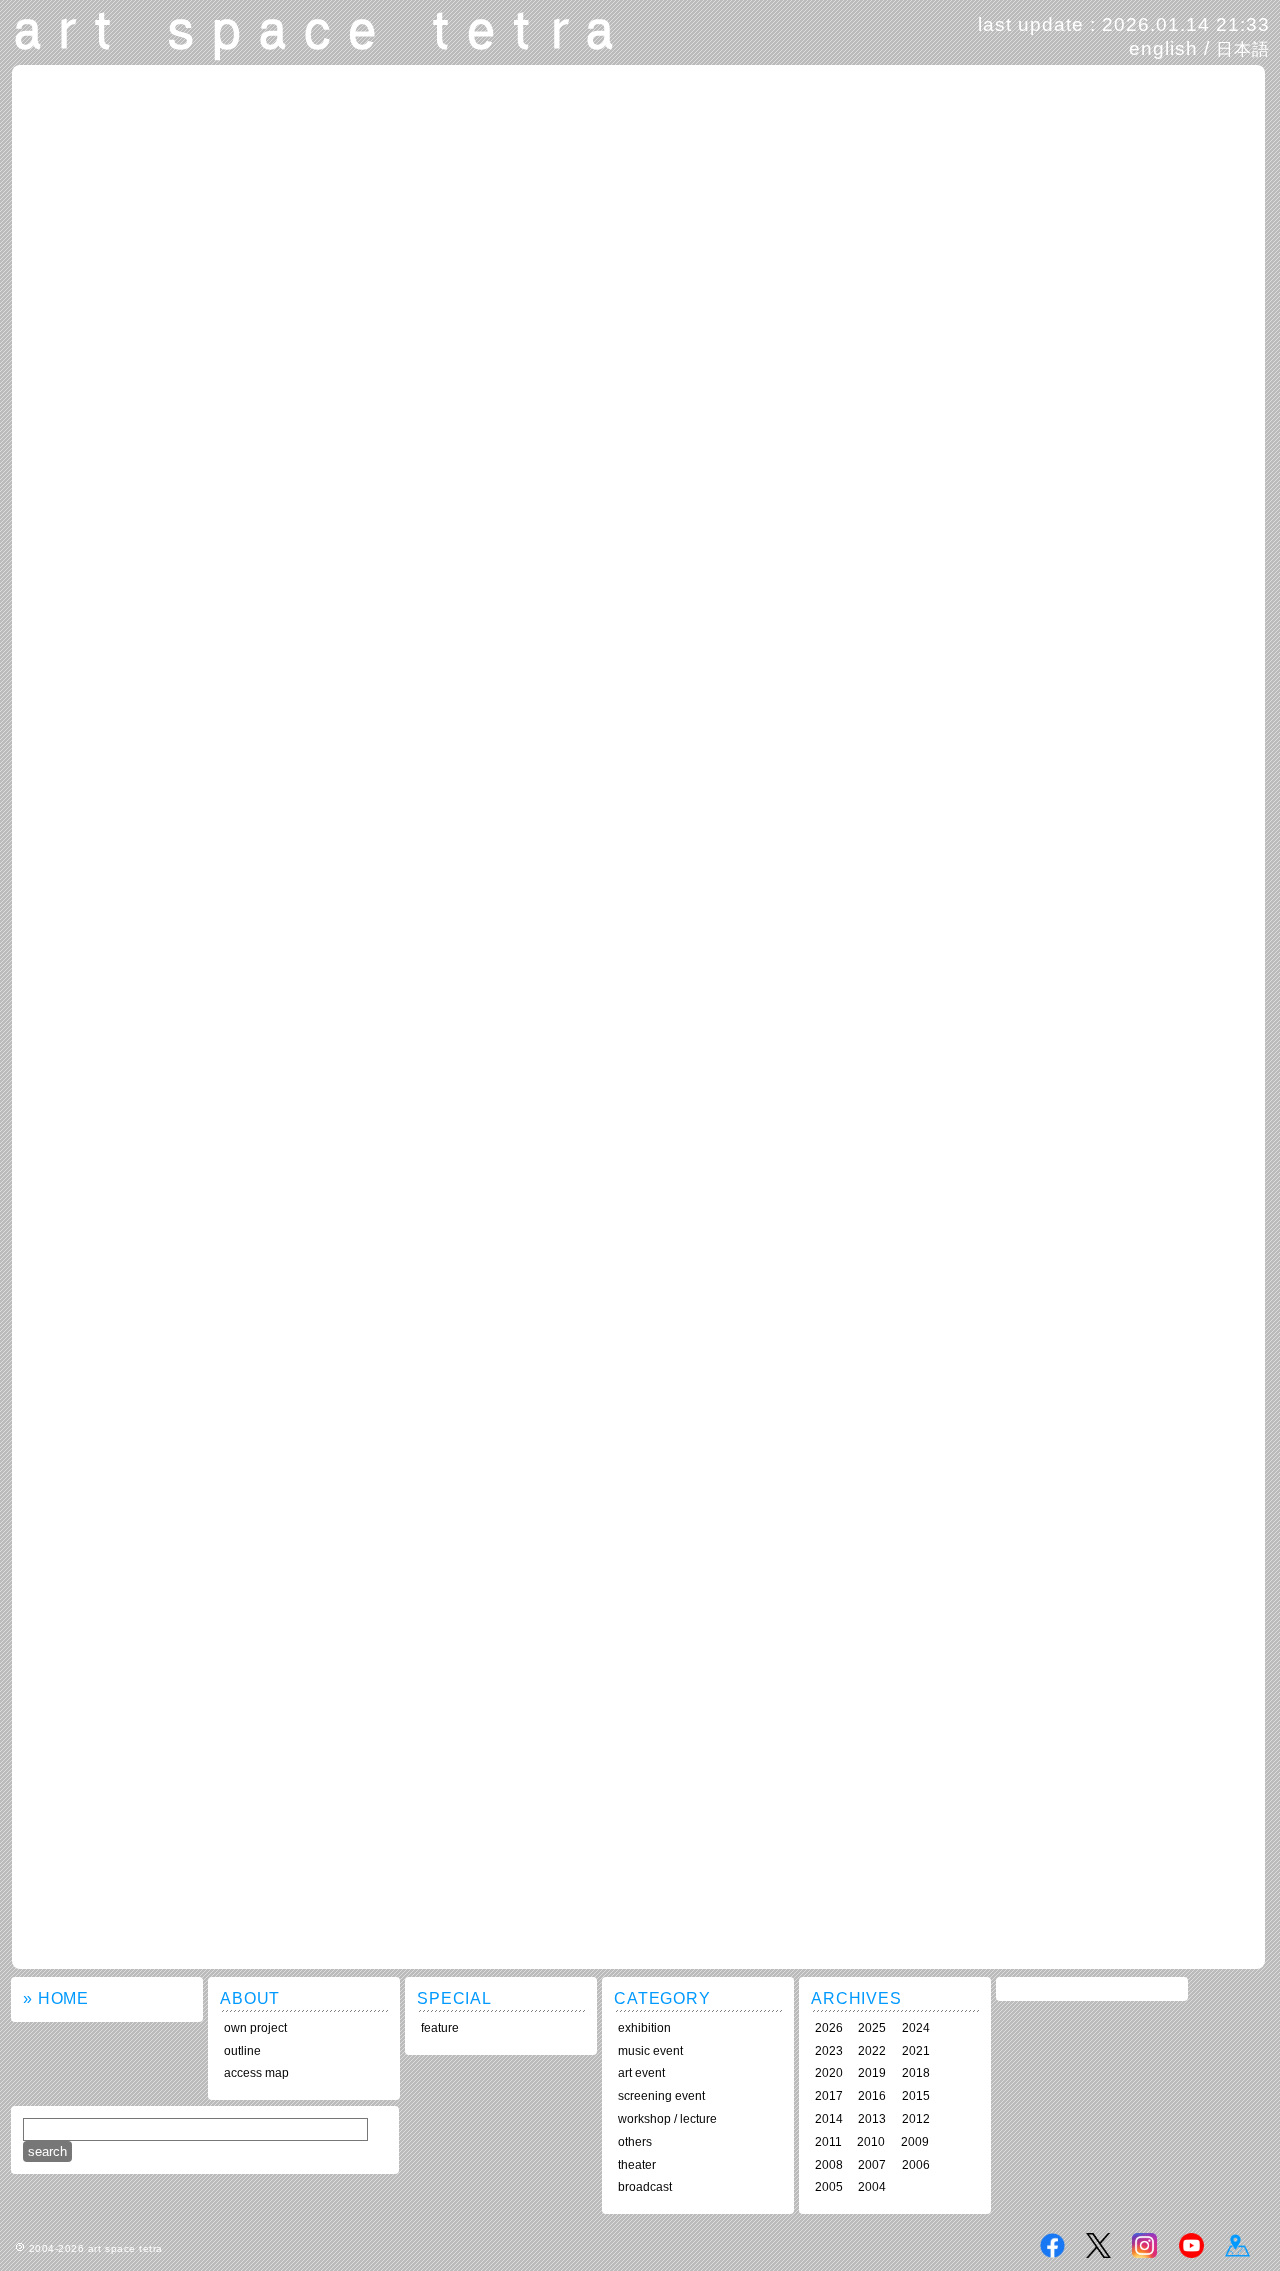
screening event (661, 2096)
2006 (916, 2165)
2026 (829, 2028)
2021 (916, 2051)
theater (637, 2165)
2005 (829, 2187)
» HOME (56, 1998)
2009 (915, 2142)
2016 (872, 2096)
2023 (829, 2051)
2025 (872, 2028)
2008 (829, 2165)
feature (440, 2028)
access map (256, 2073)
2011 (828, 2142)
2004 (872, 2187)
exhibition (644, 2028)
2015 (916, 2096)
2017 (829, 2096)
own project (255, 2028)
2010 (871, 2142)
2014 (829, 2119)
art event (641, 2073)
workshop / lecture (667, 2119)
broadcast (645, 2187)
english (1163, 48)
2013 (872, 2119)
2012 (916, 2119)
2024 (916, 2028)
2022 (872, 2051)
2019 (872, 2073)
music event (650, 2051)
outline (242, 2051)
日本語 (1243, 49)
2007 (872, 2165)
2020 (829, 2073)
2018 (916, 2073)
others (635, 2142)
